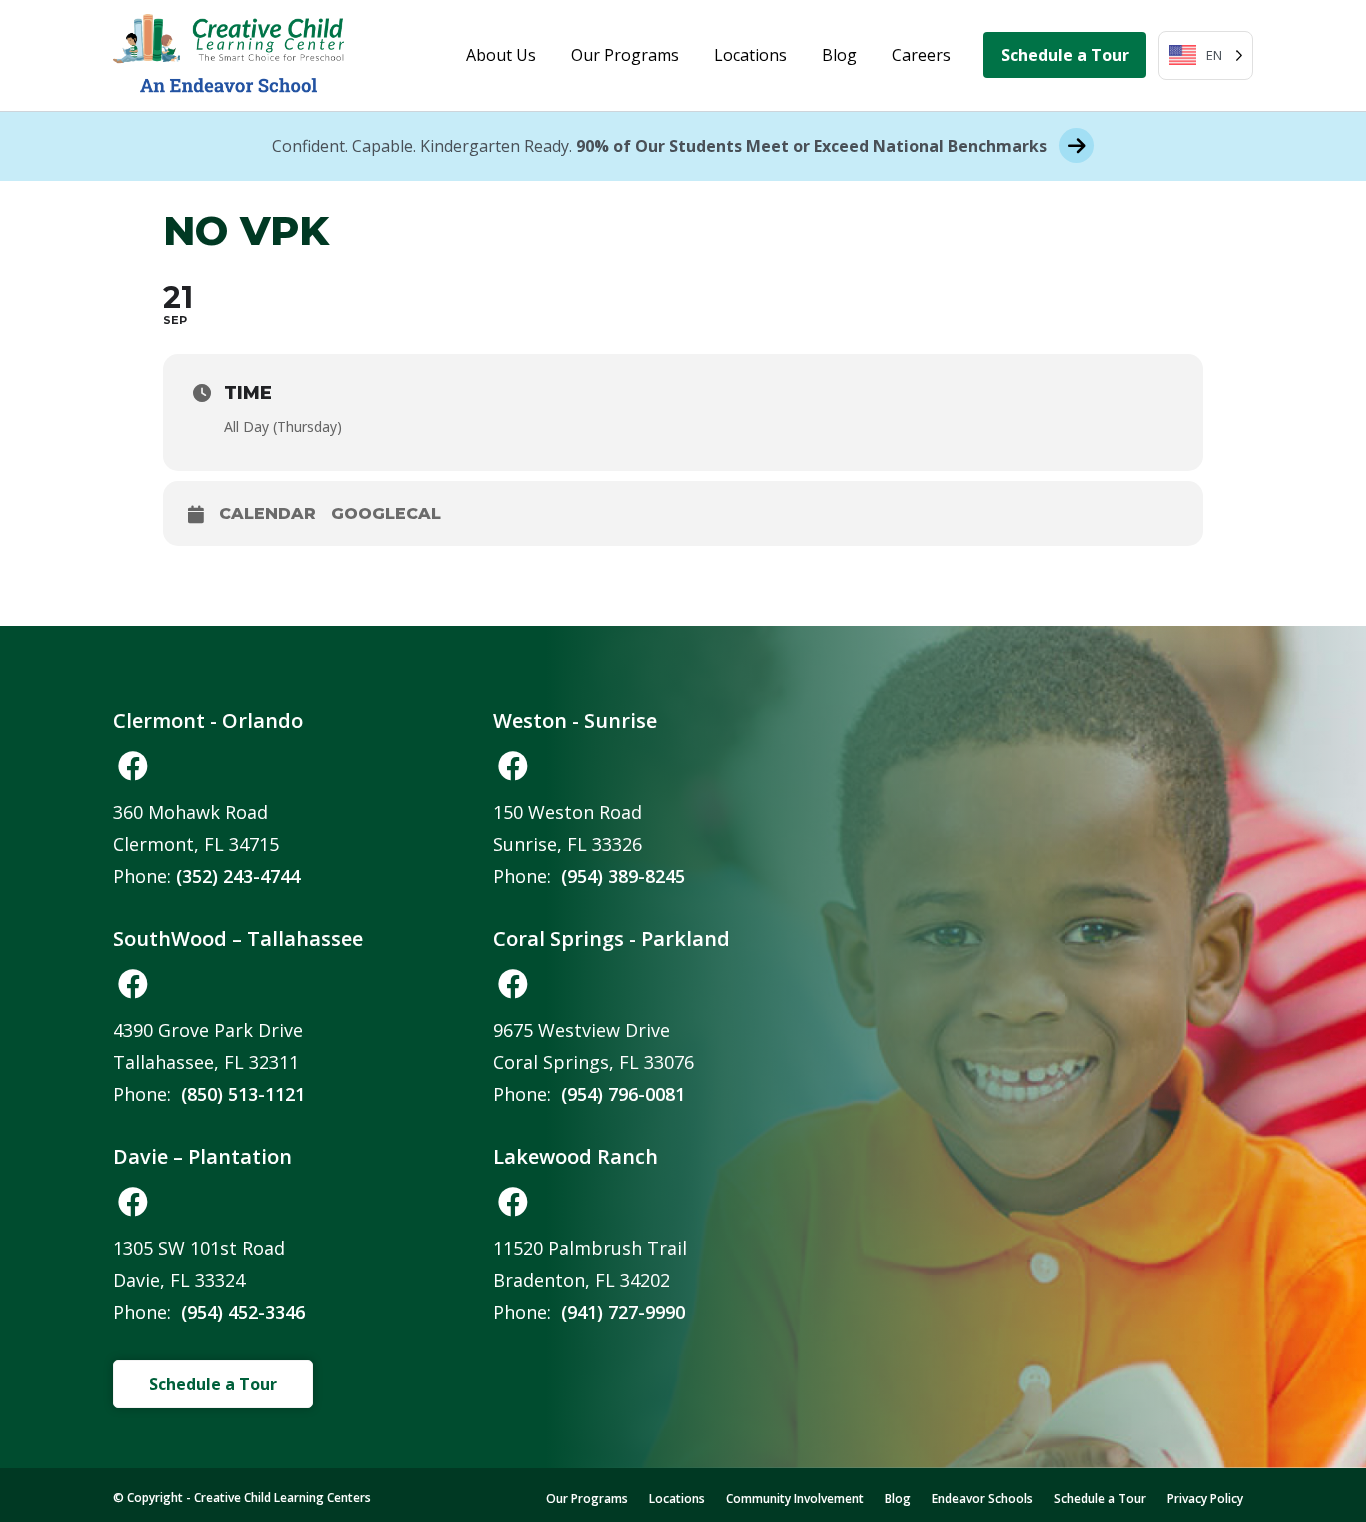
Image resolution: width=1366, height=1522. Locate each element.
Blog (839, 55)
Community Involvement (795, 1498)
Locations (750, 55)
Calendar (267, 513)
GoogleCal (386, 513)
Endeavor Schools (982, 1498)
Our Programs (625, 55)
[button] (133, 766)
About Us (501, 55)
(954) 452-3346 (243, 1312)
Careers (921, 55)
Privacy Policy (1205, 1498)
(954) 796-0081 (623, 1094)
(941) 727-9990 (623, 1312)
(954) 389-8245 (623, 876)
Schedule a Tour (1065, 55)
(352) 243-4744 (238, 876)
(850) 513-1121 (243, 1094)
